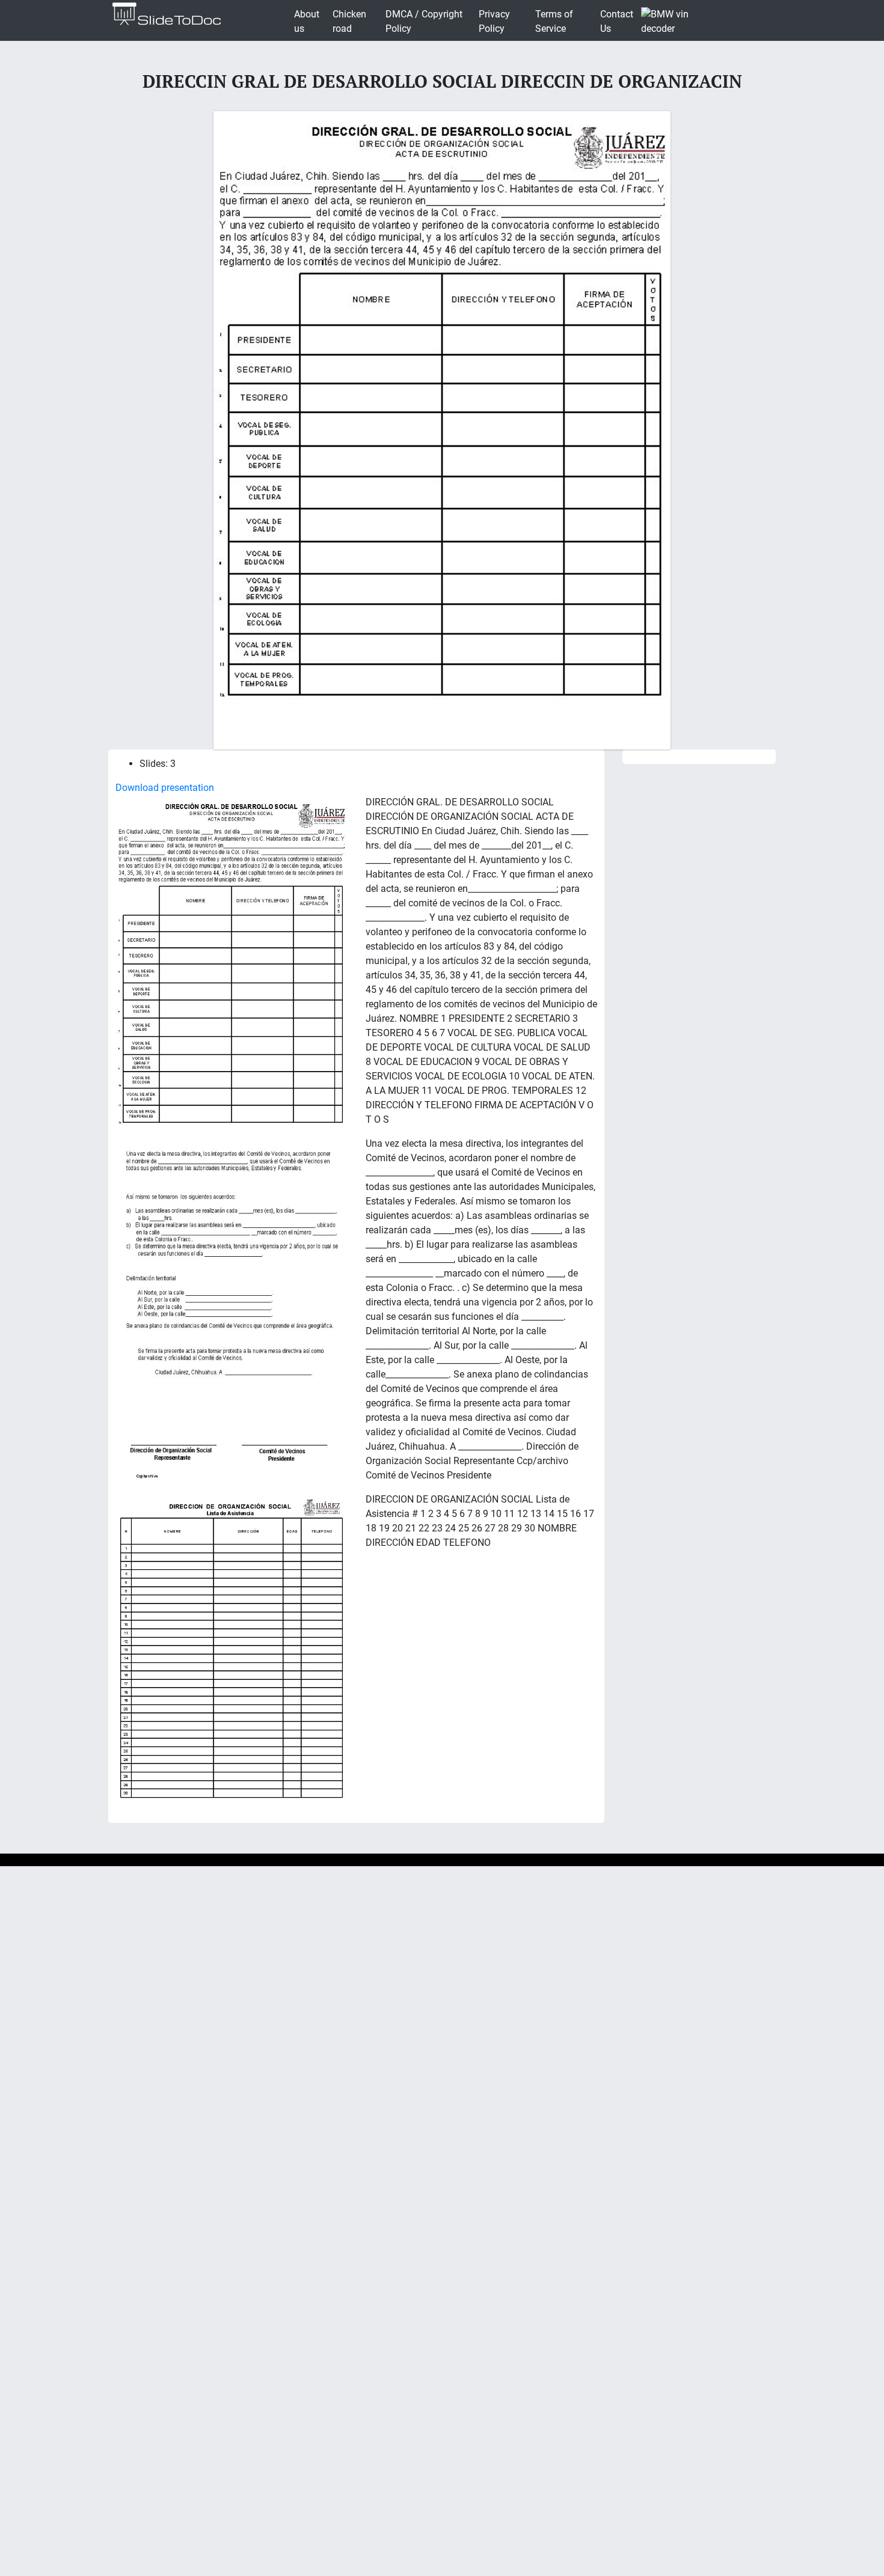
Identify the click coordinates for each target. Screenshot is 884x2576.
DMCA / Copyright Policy (424, 21)
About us (307, 21)
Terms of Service (554, 21)
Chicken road (349, 21)
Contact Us (617, 21)
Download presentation (165, 788)
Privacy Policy (494, 21)
